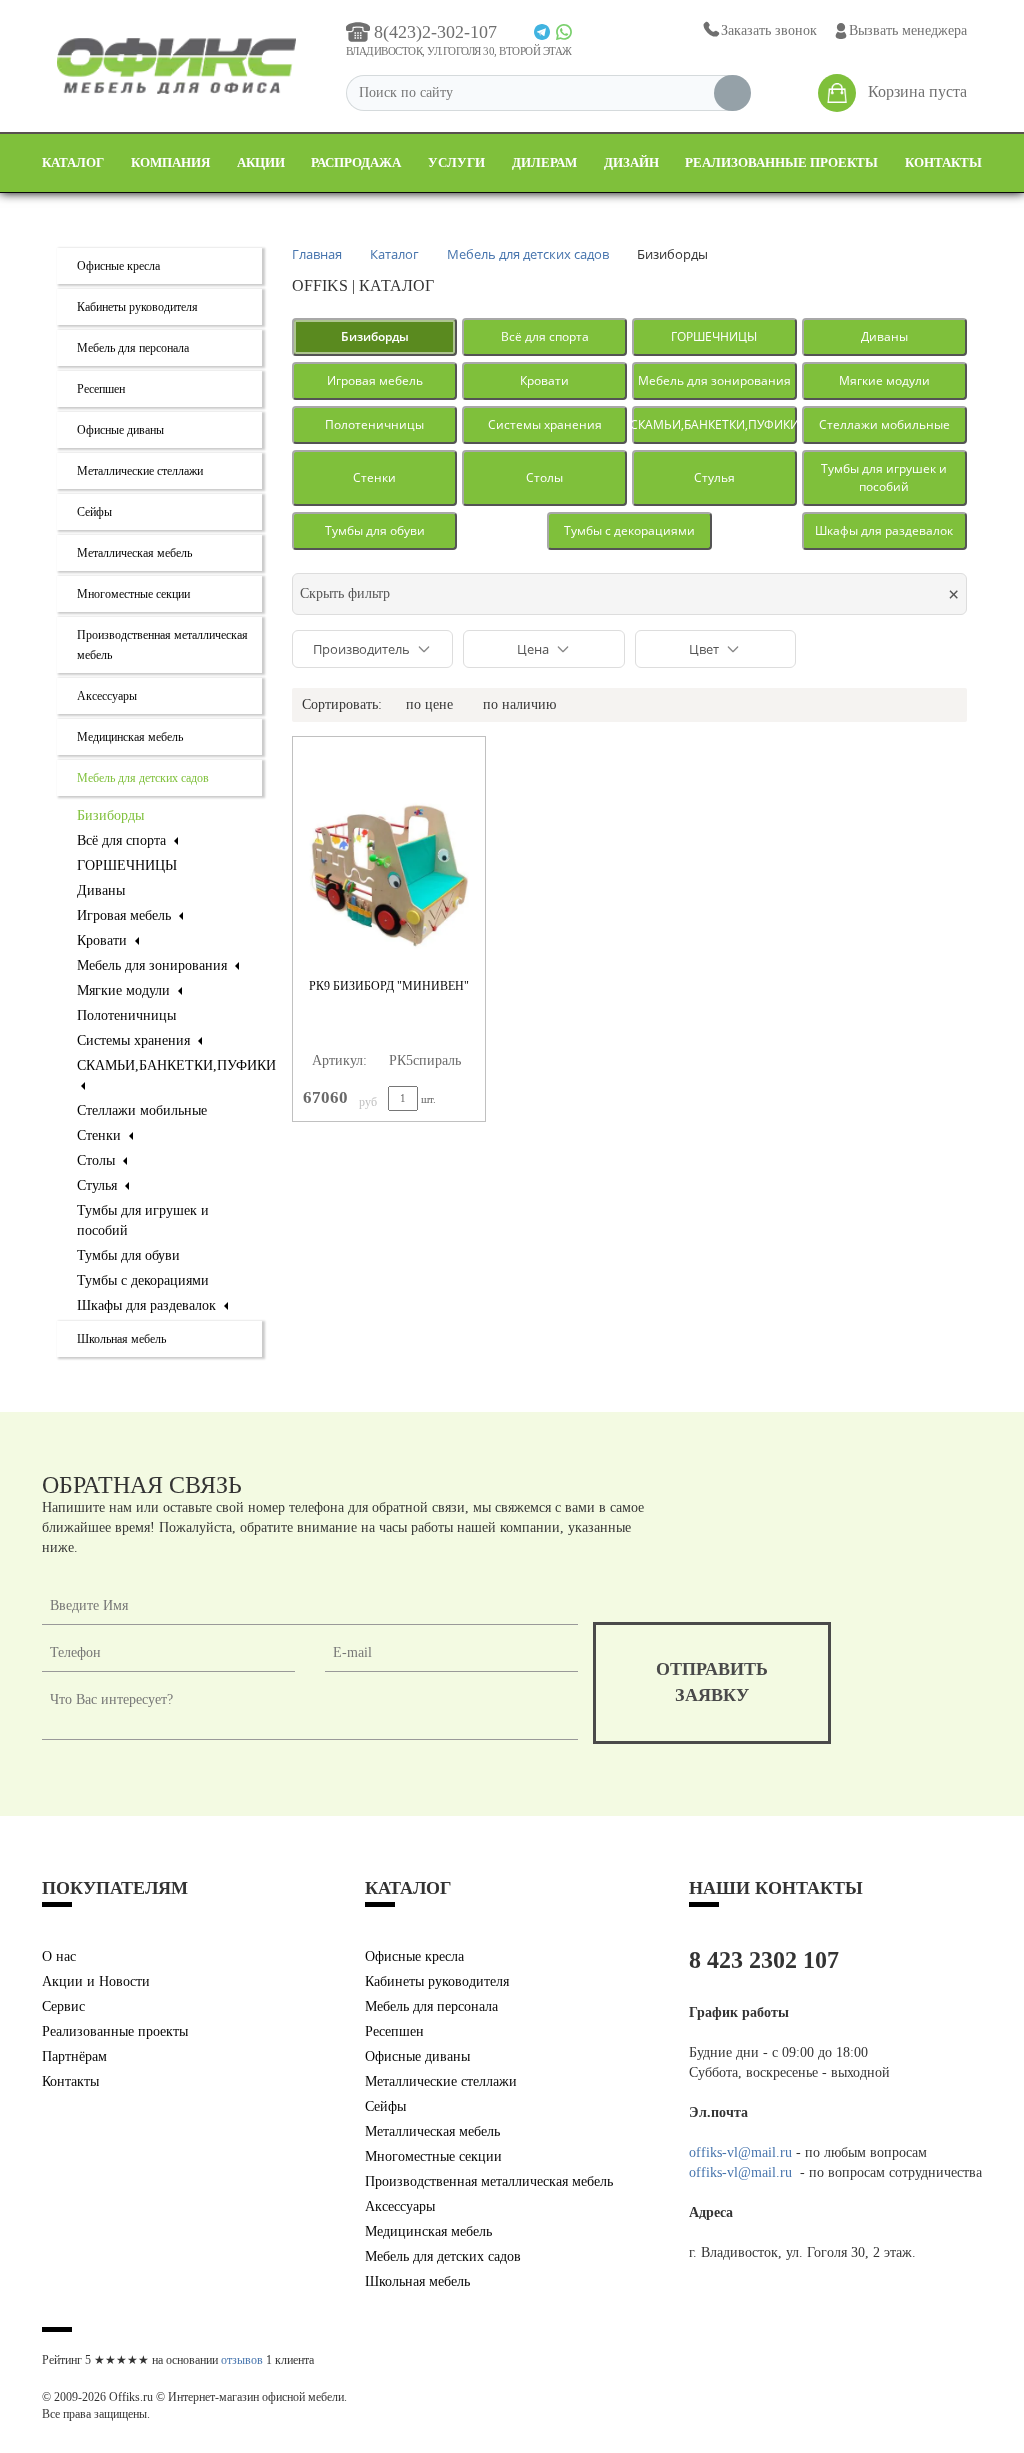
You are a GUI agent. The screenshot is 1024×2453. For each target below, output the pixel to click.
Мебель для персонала (133, 348)
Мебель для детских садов (143, 778)
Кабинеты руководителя (137, 307)
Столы (98, 1160)
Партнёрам (74, 2056)
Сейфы (94, 512)
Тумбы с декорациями (143, 1280)
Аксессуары (107, 696)
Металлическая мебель (134, 553)
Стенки (101, 1135)
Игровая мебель (126, 915)
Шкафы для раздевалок (148, 1305)
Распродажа (356, 162)
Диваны (101, 890)
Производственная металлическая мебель (489, 2181)
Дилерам (544, 162)
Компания (170, 162)
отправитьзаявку (712, 1682)
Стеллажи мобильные (142, 1110)
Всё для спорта (123, 840)
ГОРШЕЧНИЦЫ (127, 865)
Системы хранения (135, 1040)
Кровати (104, 940)
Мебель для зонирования (154, 965)
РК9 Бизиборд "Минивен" (389, 986)
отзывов (242, 2360)
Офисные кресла (118, 266)
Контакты (943, 162)
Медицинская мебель (130, 737)
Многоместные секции (133, 594)
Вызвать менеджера (908, 30)
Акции (261, 162)
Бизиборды (110, 815)
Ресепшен (101, 389)
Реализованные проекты (781, 162)
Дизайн (631, 162)
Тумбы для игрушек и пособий (884, 477)
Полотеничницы (126, 1015)
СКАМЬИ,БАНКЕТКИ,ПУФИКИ (714, 424)
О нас (59, 1956)
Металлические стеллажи (140, 471)
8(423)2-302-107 (435, 32)
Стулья (99, 1185)
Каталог (73, 162)
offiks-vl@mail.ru (740, 2152)
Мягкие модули (125, 990)
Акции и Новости (96, 1981)
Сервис (63, 2006)
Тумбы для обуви (128, 1255)
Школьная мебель (121, 1339)
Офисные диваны (120, 430)
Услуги (456, 162)
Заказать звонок (769, 30)
